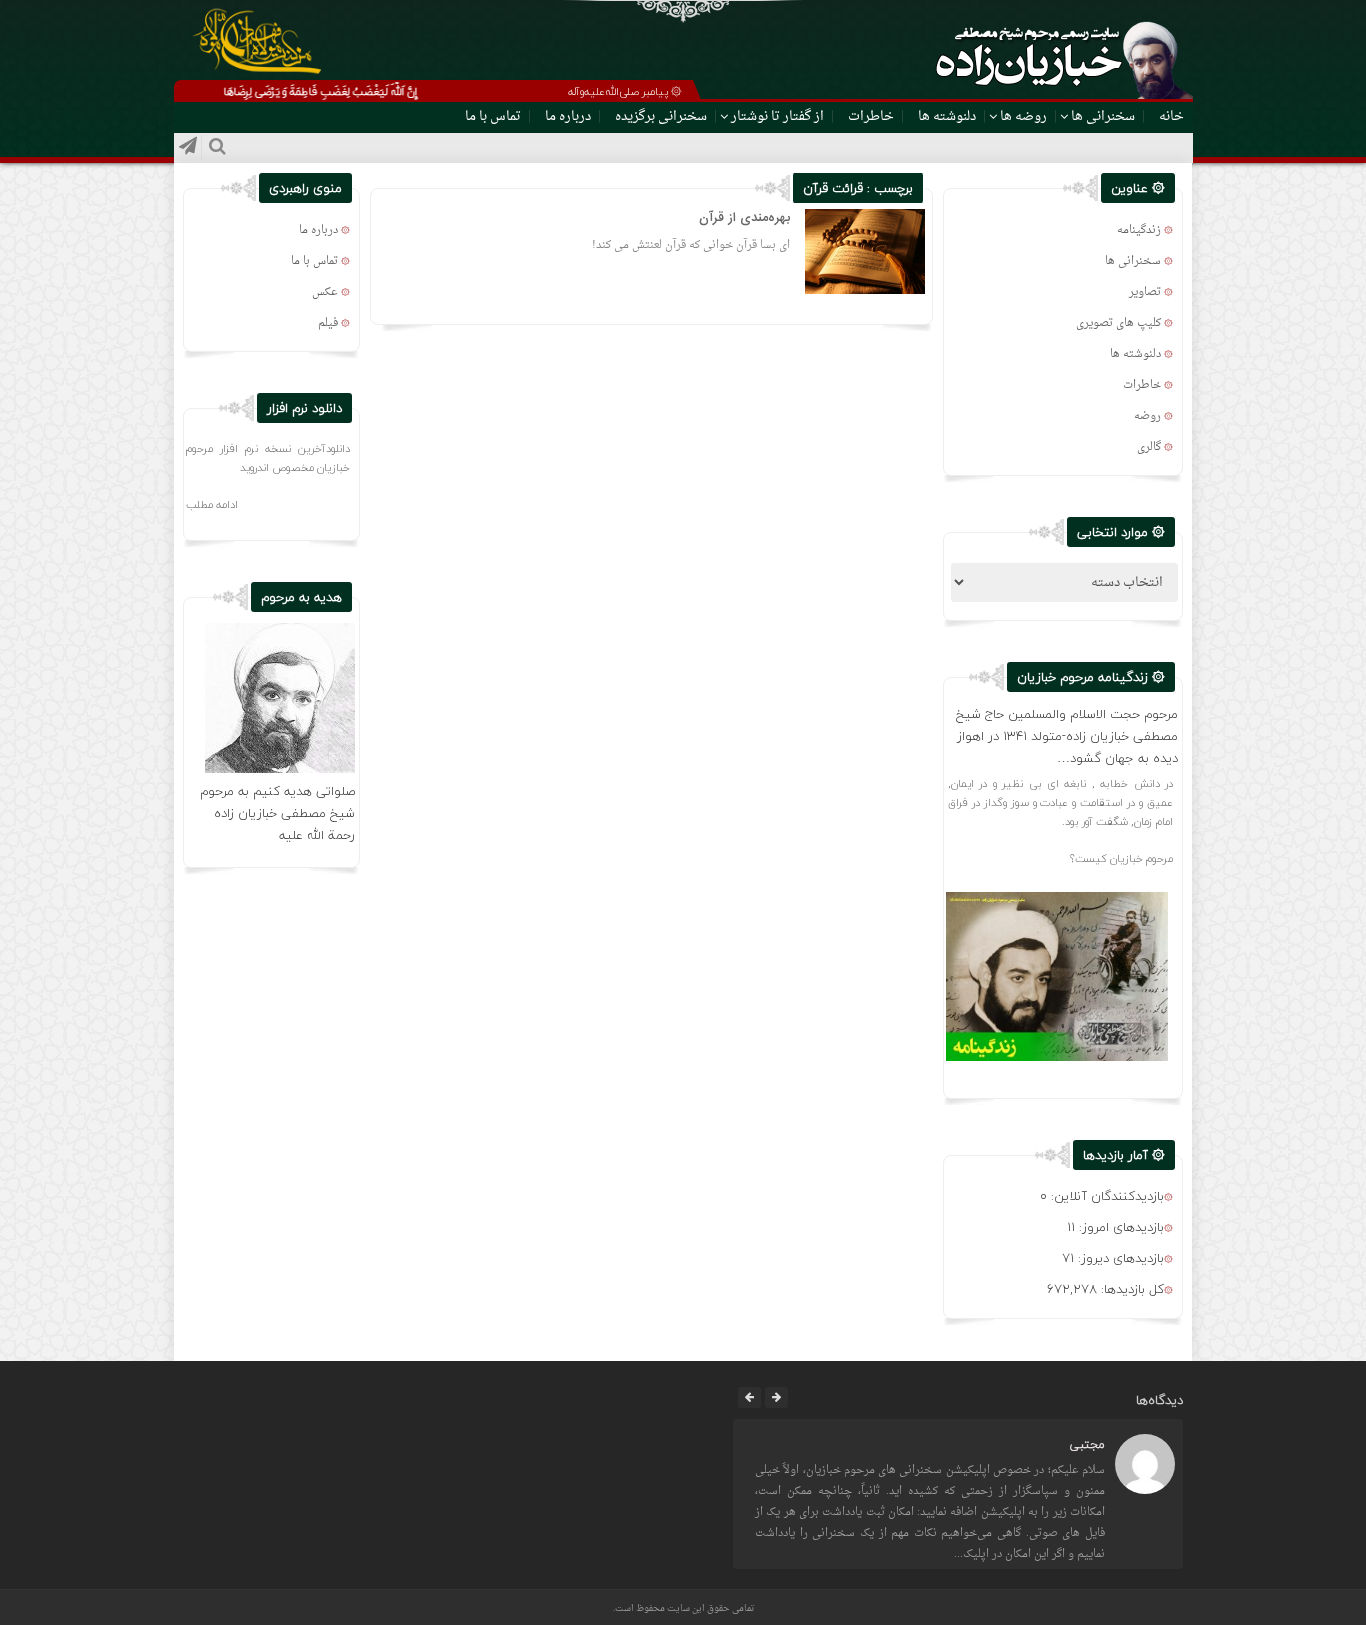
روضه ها (1023, 116)
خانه (1171, 116)
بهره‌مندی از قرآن (744, 218)
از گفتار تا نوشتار (777, 116)
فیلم (328, 323)
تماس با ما (493, 116)
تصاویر (1145, 292)
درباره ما (568, 116)
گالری (1149, 447)
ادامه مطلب (212, 504)
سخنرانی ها (1103, 116)
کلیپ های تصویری (1118, 323)
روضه (1147, 416)
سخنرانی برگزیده (661, 116)
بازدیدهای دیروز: (1119, 1258)
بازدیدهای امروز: (1119, 1227)
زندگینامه (1139, 230)
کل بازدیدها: (1130, 1289)
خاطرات (871, 116)
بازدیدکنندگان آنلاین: (1105, 1196)
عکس (325, 292)
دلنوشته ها (947, 116)
